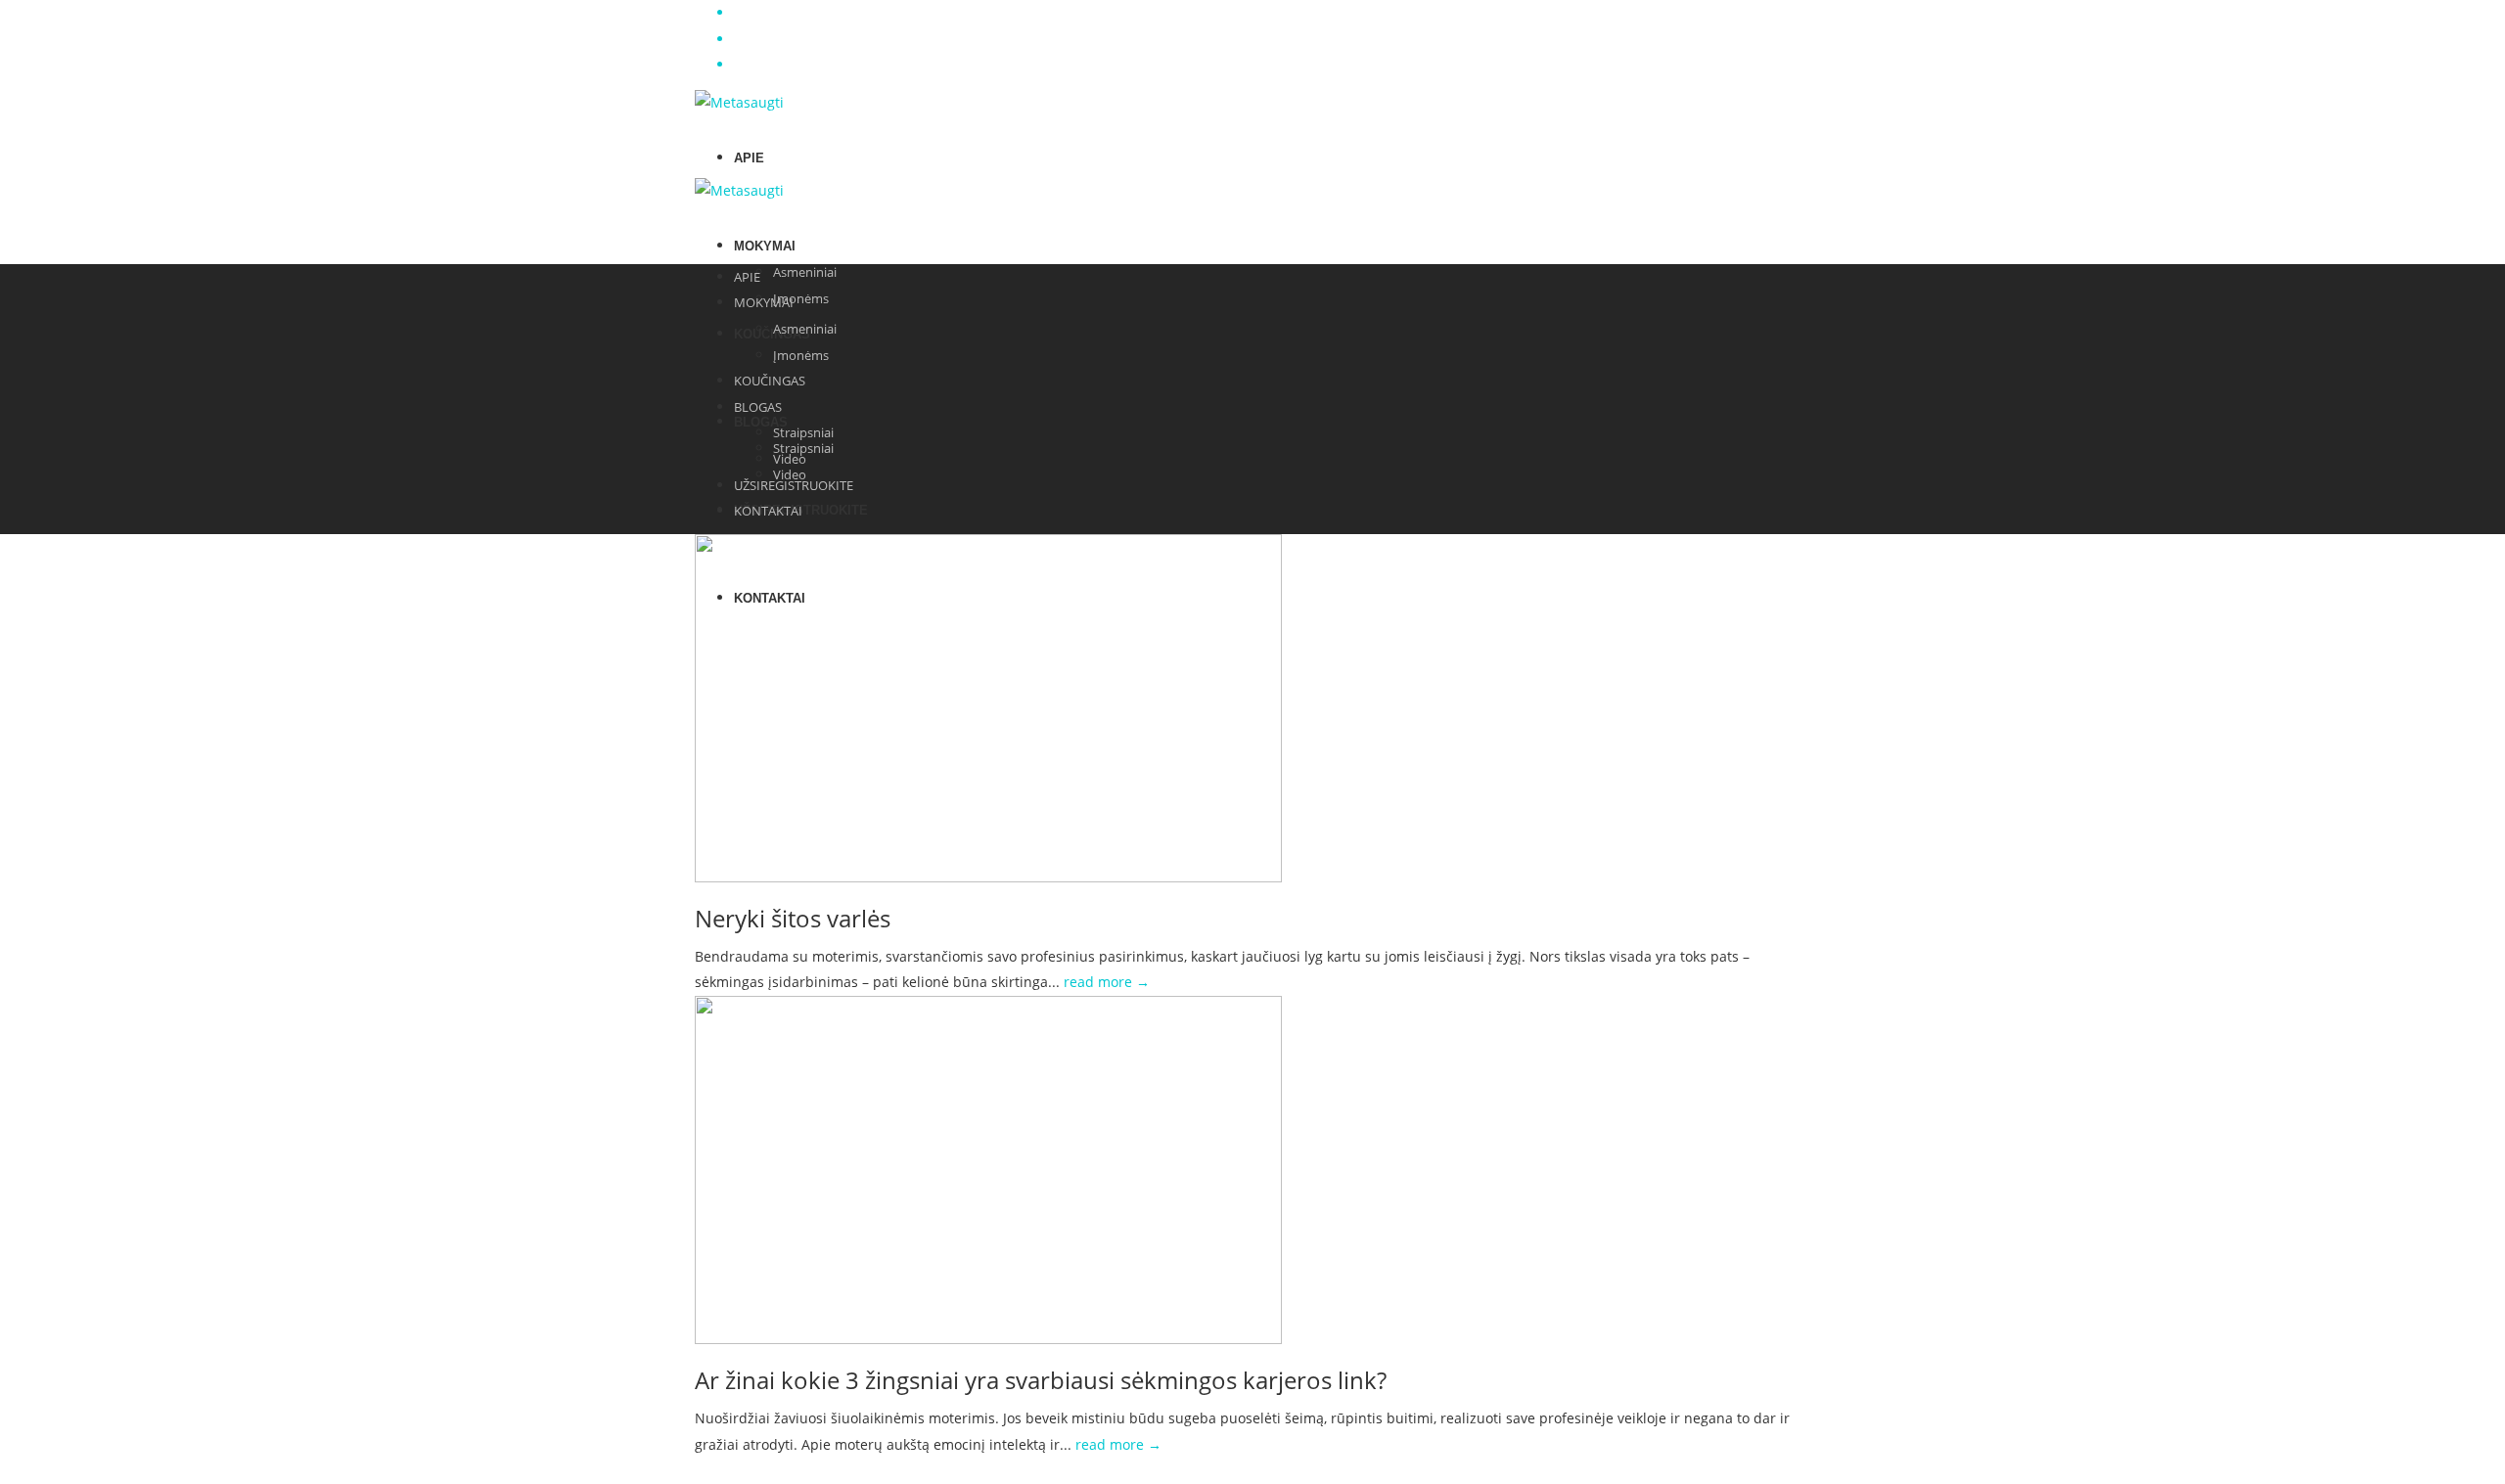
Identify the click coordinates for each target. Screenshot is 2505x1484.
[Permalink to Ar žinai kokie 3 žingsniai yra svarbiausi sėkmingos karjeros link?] (988, 1169)
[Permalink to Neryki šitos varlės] (988, 706)
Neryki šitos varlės (793, 918)
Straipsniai (803, 432)
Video (790, 459)
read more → (1107, 982)
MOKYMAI (765, 246)
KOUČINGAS (772, 334)
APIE (749, 158)
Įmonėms (801, 298)
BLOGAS (758, 407)
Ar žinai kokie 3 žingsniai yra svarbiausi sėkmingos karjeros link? (1041, 1380)
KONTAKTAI (768, 511)
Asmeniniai (805, 272)
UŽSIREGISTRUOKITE (794, 485)
